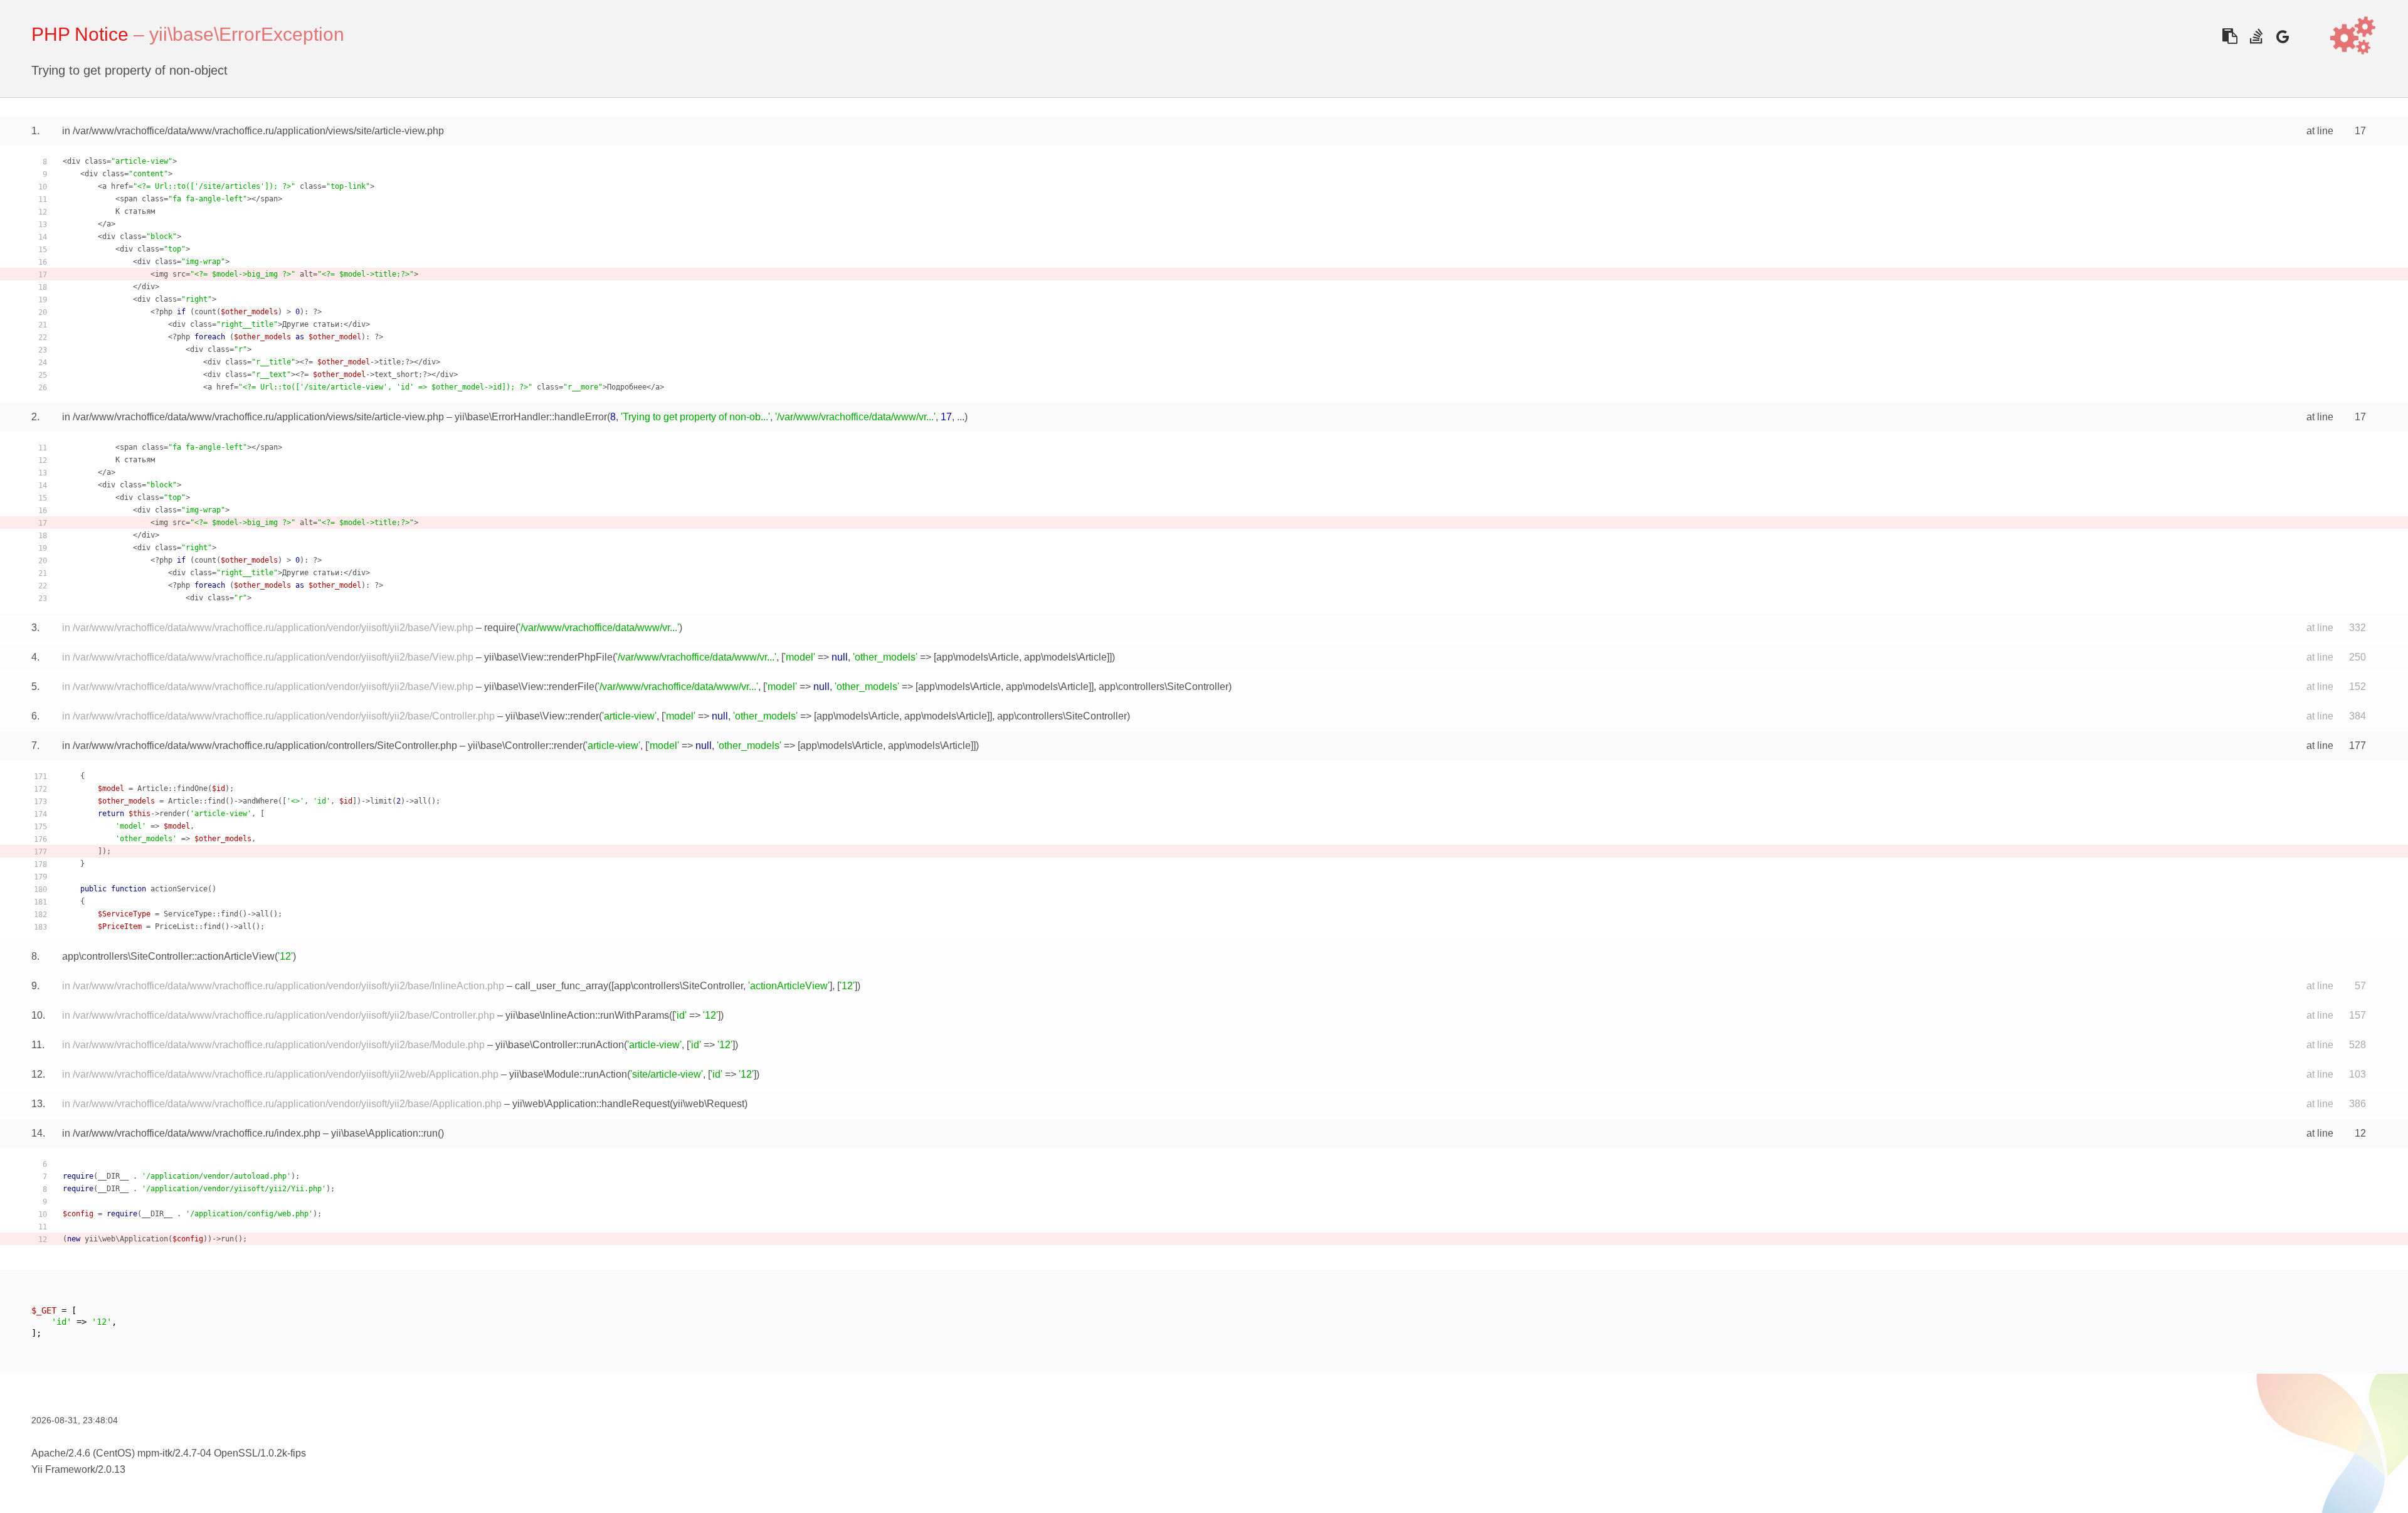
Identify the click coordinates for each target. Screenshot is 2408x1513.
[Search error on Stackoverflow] (2256, 36)
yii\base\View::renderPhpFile (548, 657)
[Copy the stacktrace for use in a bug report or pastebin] (2230, 36)
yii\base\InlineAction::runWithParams (587, 1015)
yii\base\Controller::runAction (560, 1045)
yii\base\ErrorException (247, 34)
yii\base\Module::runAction (568, 1074)
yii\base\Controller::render (525, 746)
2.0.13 (112, 1469)
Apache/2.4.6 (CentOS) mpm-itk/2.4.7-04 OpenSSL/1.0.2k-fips (169, 1453)
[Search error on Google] (2282, 36)
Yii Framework (63, 1469)
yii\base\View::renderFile (539, 687)
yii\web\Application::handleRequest (591, 1104)
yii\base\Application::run (384, 1133)
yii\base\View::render (552, 716)
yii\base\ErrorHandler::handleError (531, 417)
